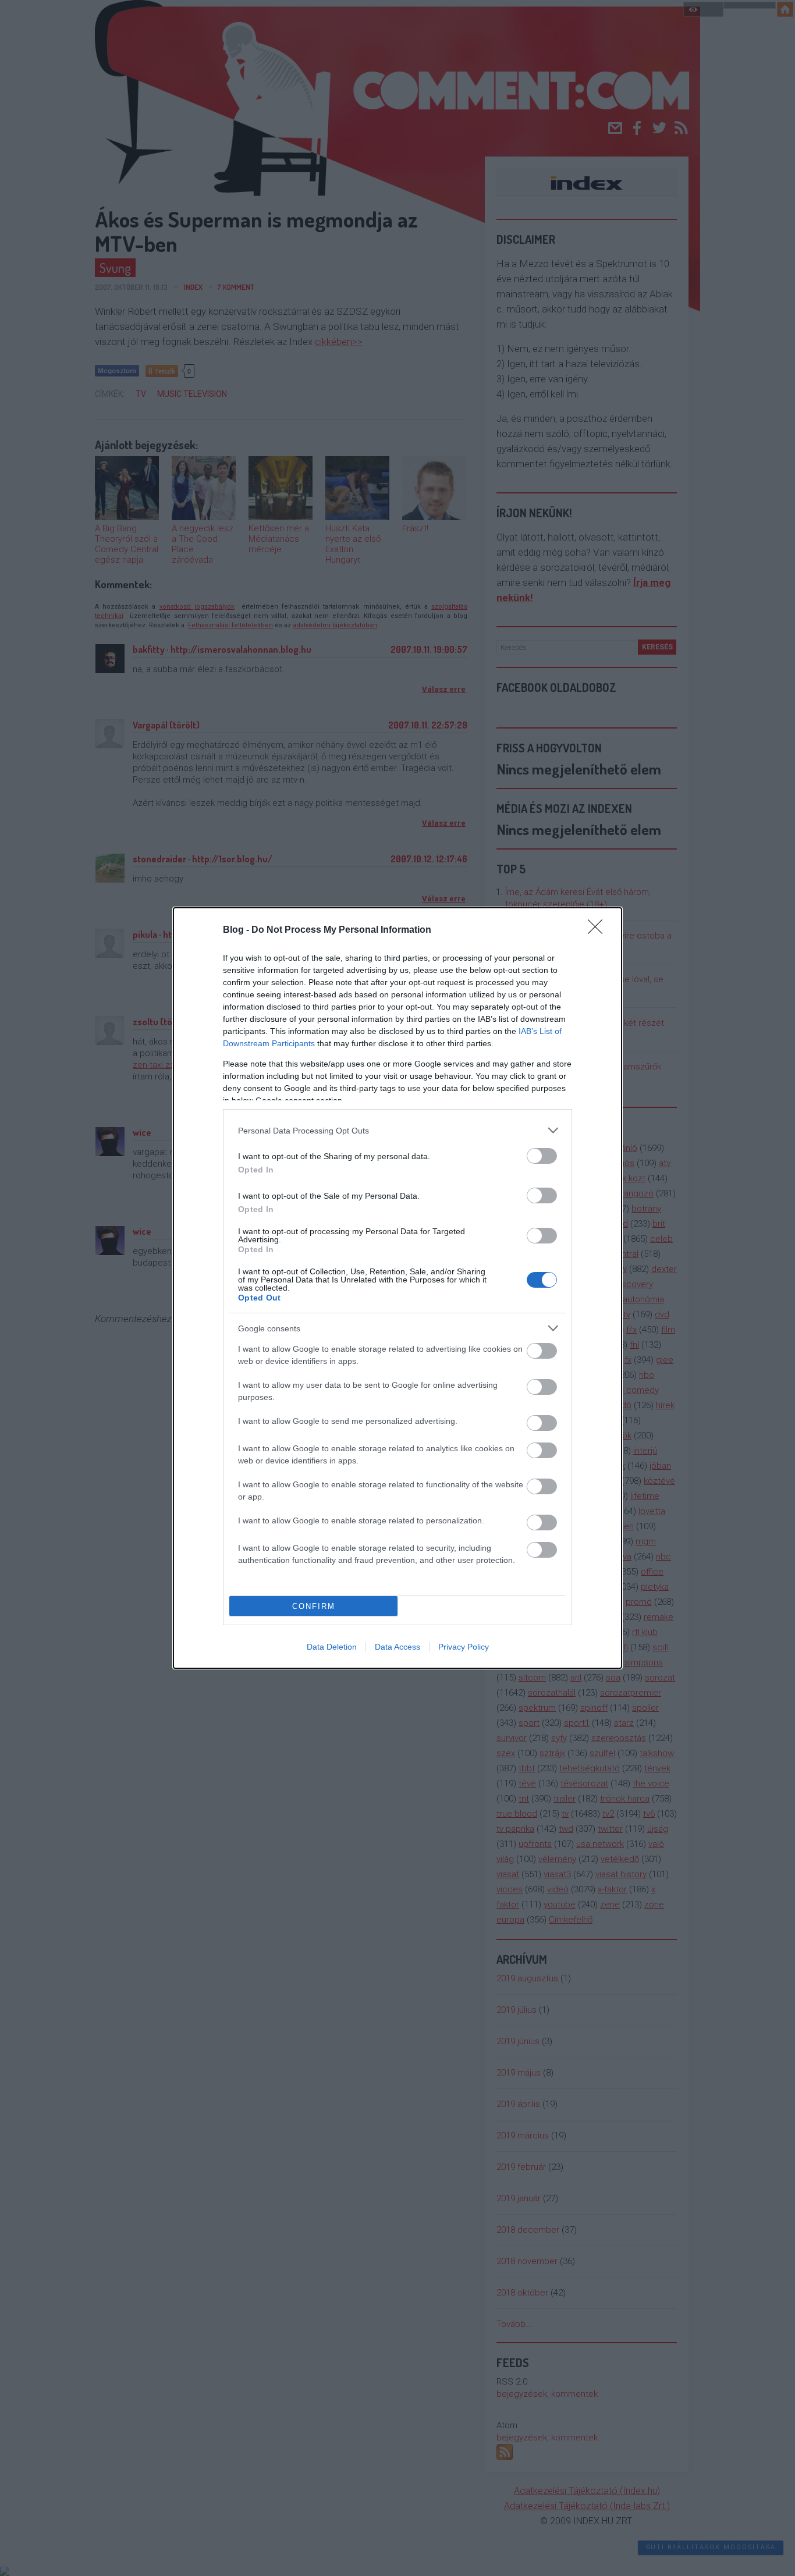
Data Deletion (332, 1647)
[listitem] (397, 1130)
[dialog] (397, 1288)
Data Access (397, 1647)
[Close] (599, 930)
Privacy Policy (464, 1647)
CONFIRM (314, 1606)
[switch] (542, 1156)
